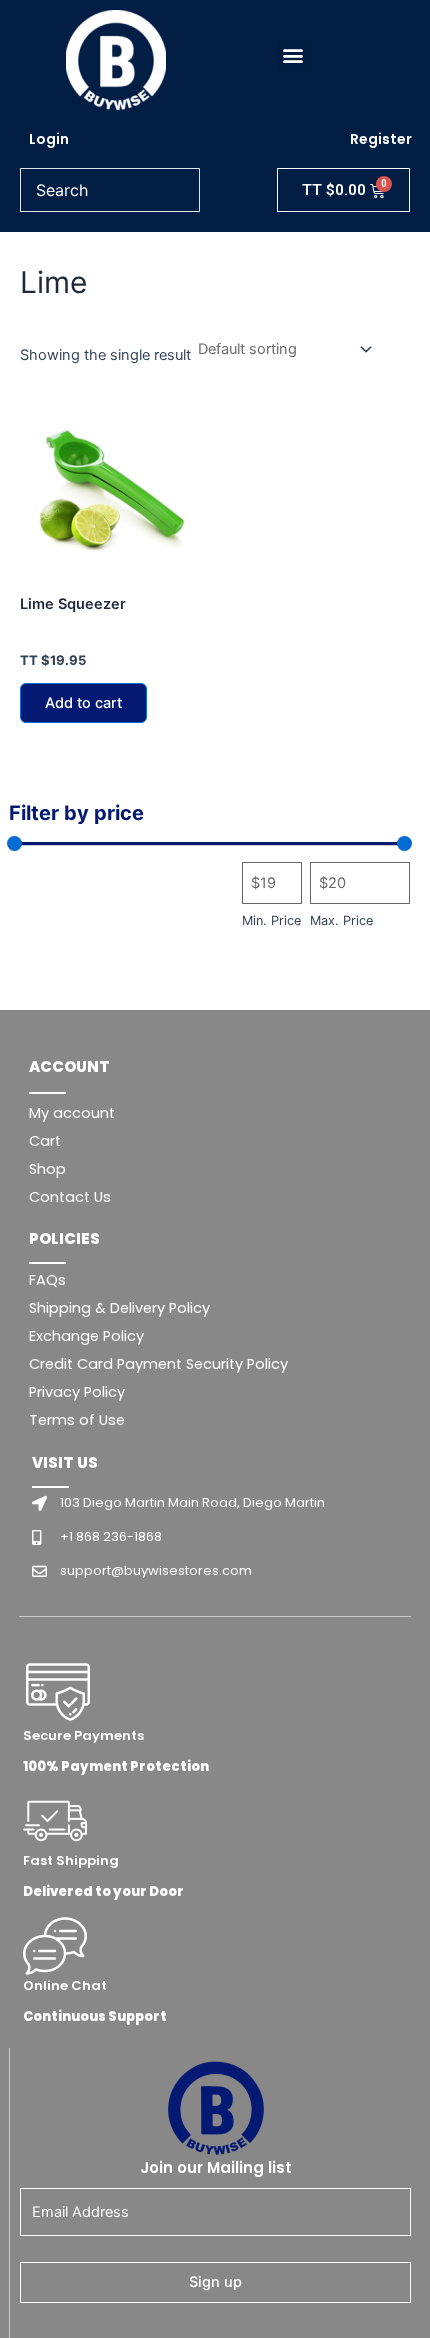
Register (381, 139)
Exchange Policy (86, 1336)
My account (72, 1113)
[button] (293, 55)
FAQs (47, 1280)
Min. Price (271, 920)
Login (49, 139)
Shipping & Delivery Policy (119, 1308)
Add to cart (83, 703)
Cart (45, 1141)
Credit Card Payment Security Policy (158, 1364)
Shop (47, 1169)
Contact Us (70, 1197)
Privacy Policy (77, 1392)
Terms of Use (77, 1420)
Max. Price (341, 920)
